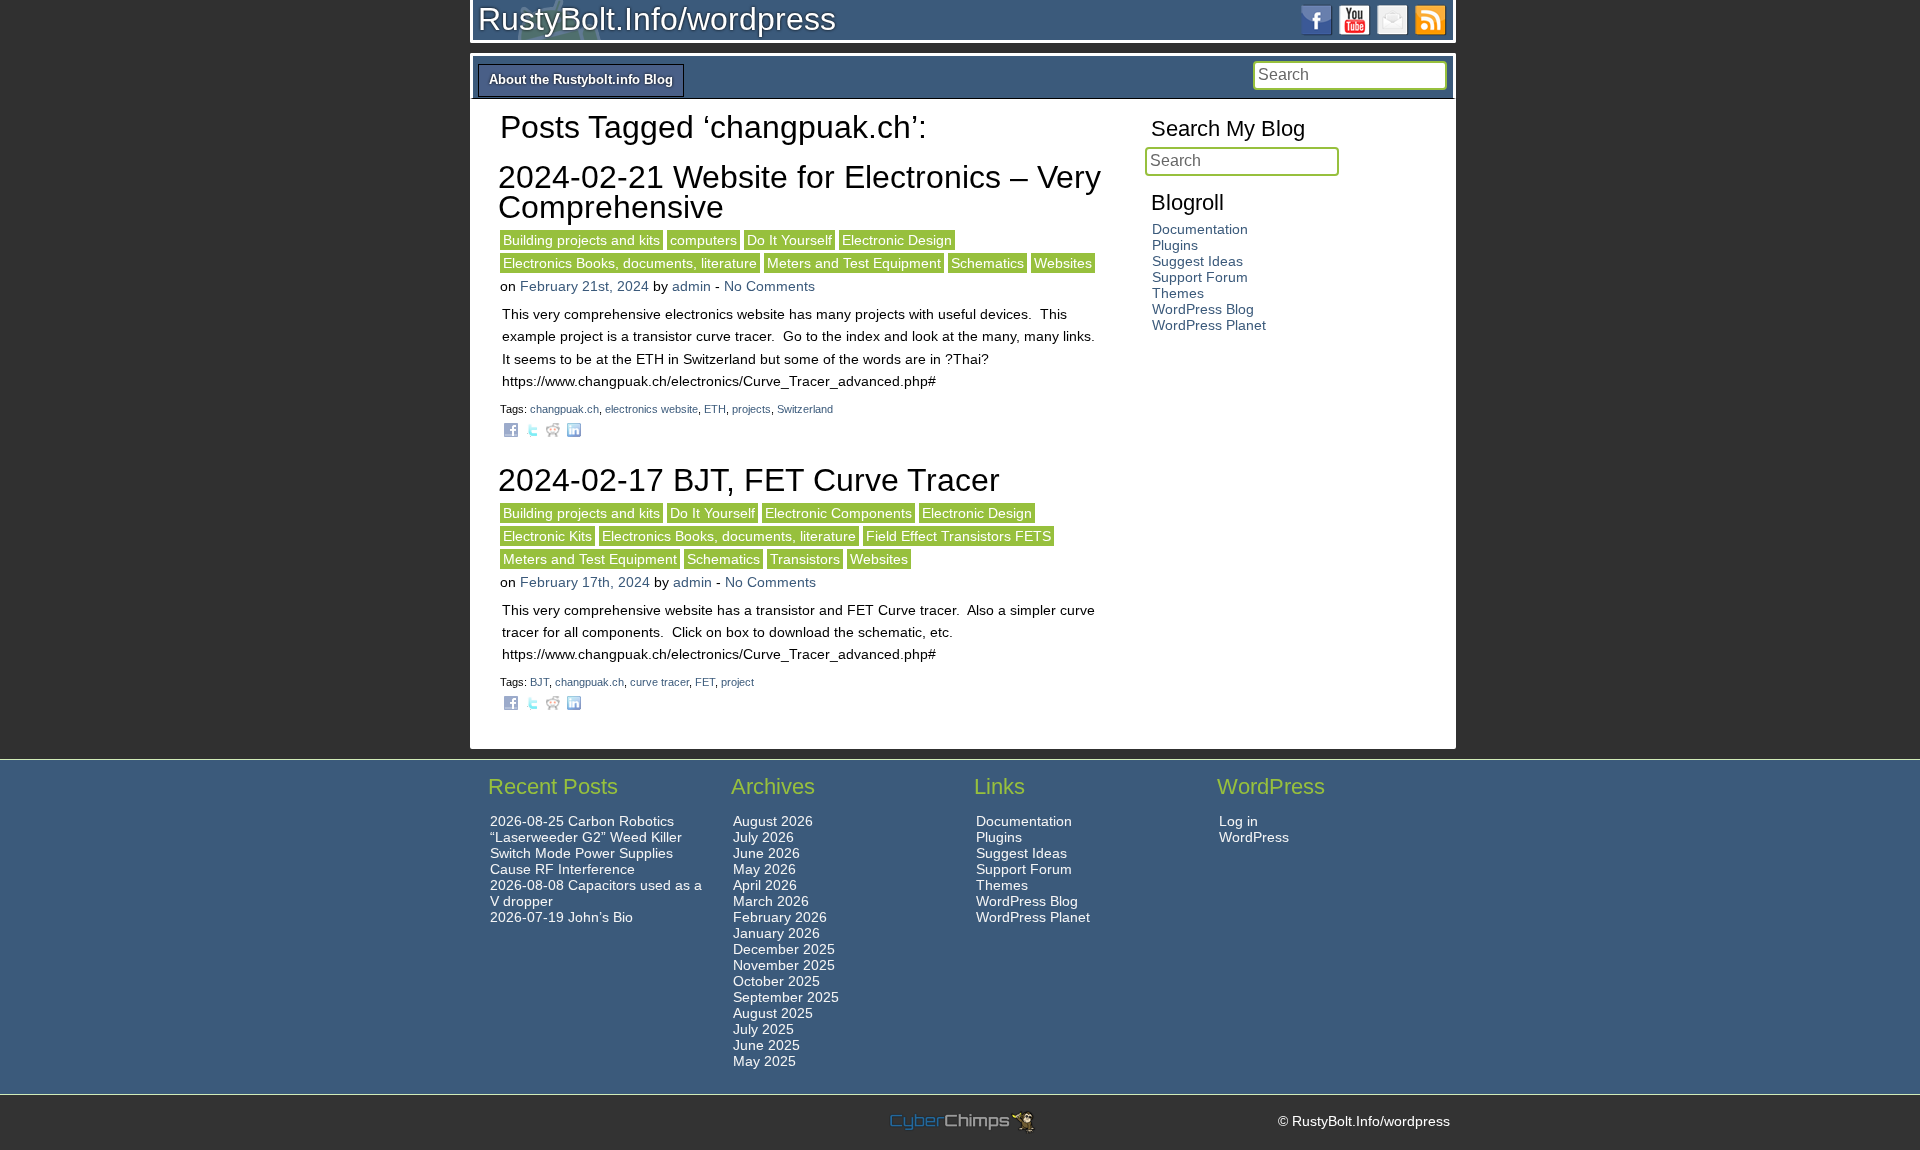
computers (703, 240)
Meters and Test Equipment (854, 263)
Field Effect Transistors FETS (958, 536)
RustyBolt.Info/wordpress (657, 19)
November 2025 (784, 965)
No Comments (769, 286)
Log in (1238, 821)
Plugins (1175, 245)
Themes (1178, 293)
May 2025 (764, 1061)
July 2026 (763, 837)
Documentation (1200, 229)
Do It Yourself (789, 240)
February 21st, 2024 (584, 286)
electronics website (651, 409)
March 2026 (771, 901)
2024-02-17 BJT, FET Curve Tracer (749, 480)
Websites (1063, 263)
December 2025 (784, 949)
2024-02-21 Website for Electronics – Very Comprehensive (799, 192)
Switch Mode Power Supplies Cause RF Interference (581, 861)
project (737, 682)
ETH (715, 409)
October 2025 (776, 981)
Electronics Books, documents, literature (630, 263)
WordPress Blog (1203, 309)
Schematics (987, 263)
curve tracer (659, 682)
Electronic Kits (547, 536)
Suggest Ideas (1197, 261)
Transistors (805, 559)
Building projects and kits (581, 240)
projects (751, 409)
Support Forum (1200, 277)
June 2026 (766, 853)
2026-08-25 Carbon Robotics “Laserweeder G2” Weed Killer (586, 829)
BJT (539, 682)
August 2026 (773, 821)
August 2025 (773, 1013)
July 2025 (763, 1029)
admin (691, 286)
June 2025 (766, 1045)
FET (705, 682)
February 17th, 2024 (585, 582)
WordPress (1254, 837)
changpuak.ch (564, 409)
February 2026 (780, 917)
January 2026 (776, 933)
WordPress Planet (1209, 325)
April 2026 (765, 885)
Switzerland (805, 409)
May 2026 (764, 869)
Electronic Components (838, 513)
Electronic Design (897, 240)
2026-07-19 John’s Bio (561, 917)
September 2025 (786, 997)
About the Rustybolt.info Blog (581, 79)
